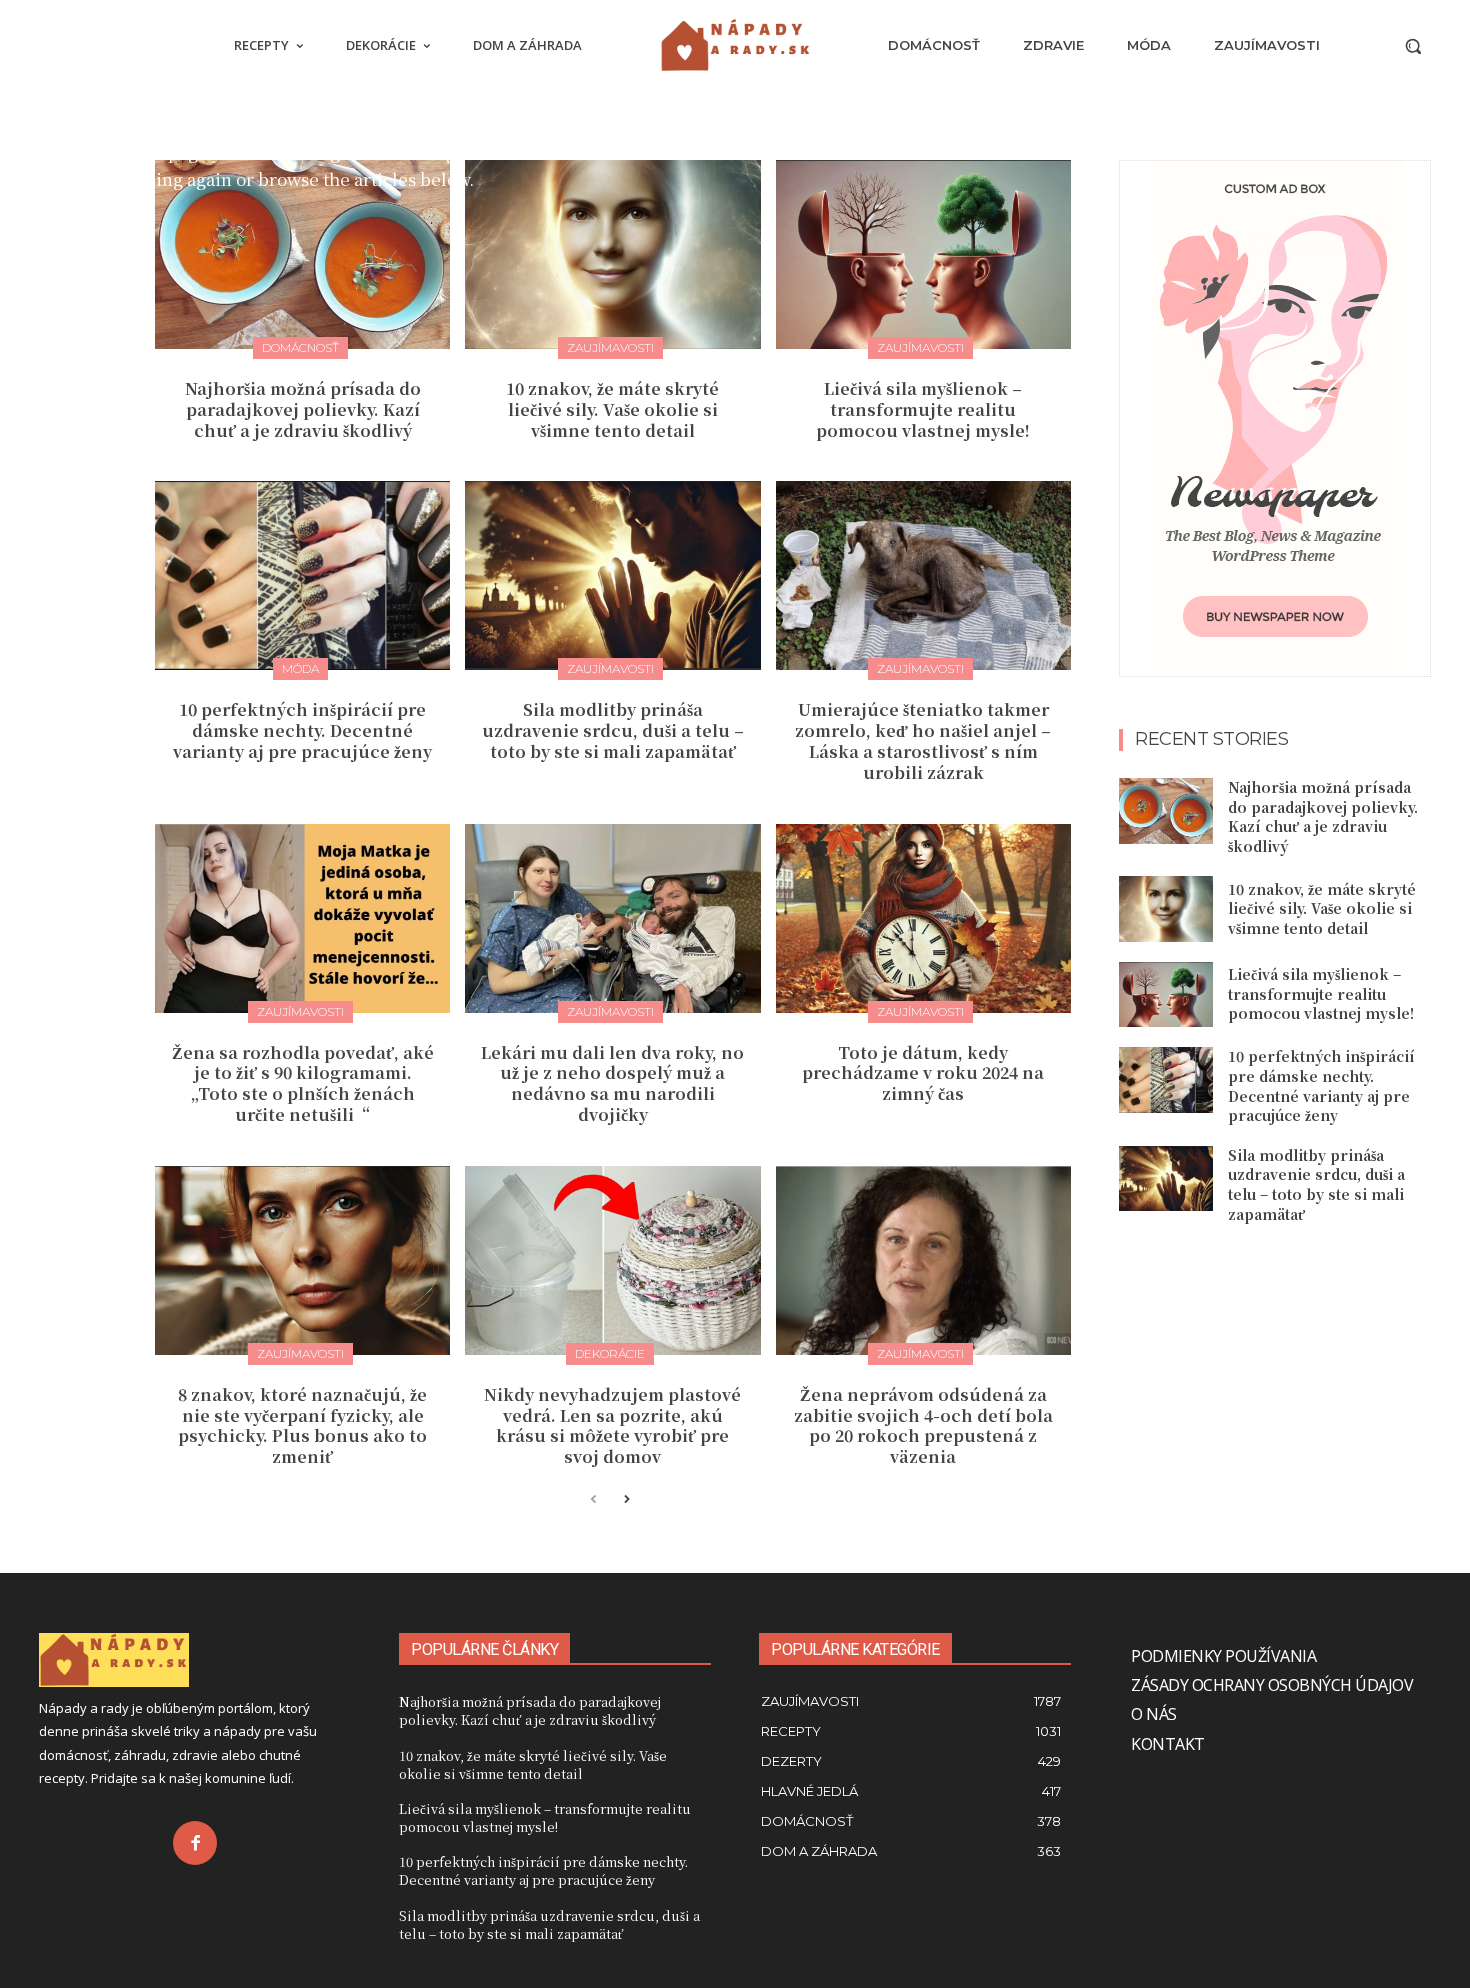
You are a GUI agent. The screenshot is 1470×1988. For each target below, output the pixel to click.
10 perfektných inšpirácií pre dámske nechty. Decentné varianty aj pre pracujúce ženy (302, 730)
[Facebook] (195, 1843)
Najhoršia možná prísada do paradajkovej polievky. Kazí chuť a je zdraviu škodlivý (303, 409)
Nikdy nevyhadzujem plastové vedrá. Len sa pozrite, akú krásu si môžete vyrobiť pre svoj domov (612, 1425)
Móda (300, 668)
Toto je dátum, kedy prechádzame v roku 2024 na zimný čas (923, 1073)
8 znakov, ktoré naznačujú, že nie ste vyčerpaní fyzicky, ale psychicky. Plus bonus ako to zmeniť (302, 1425)
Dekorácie (610, 1353)
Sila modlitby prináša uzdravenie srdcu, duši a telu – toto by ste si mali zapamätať (613, 730)
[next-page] (625, 1500)
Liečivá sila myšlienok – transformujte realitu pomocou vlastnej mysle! (923, 409)
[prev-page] (593, 1500)
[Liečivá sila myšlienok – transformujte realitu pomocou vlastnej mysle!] (923, 254)
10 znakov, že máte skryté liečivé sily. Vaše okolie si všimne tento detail (612, 409)
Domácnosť (300, 347)
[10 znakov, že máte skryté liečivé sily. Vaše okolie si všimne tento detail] (612, 254)
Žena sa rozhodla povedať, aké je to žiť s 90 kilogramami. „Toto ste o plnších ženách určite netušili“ (303, 1083)
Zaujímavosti (610, 347)
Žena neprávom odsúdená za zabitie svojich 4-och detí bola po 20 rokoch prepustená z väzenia (923, 1425)
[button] (1413, 46)
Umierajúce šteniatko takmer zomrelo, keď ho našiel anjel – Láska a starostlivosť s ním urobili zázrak (923, 740)
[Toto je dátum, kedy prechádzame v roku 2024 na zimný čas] (923, 918)
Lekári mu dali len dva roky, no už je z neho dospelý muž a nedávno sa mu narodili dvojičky (612, 1083)
